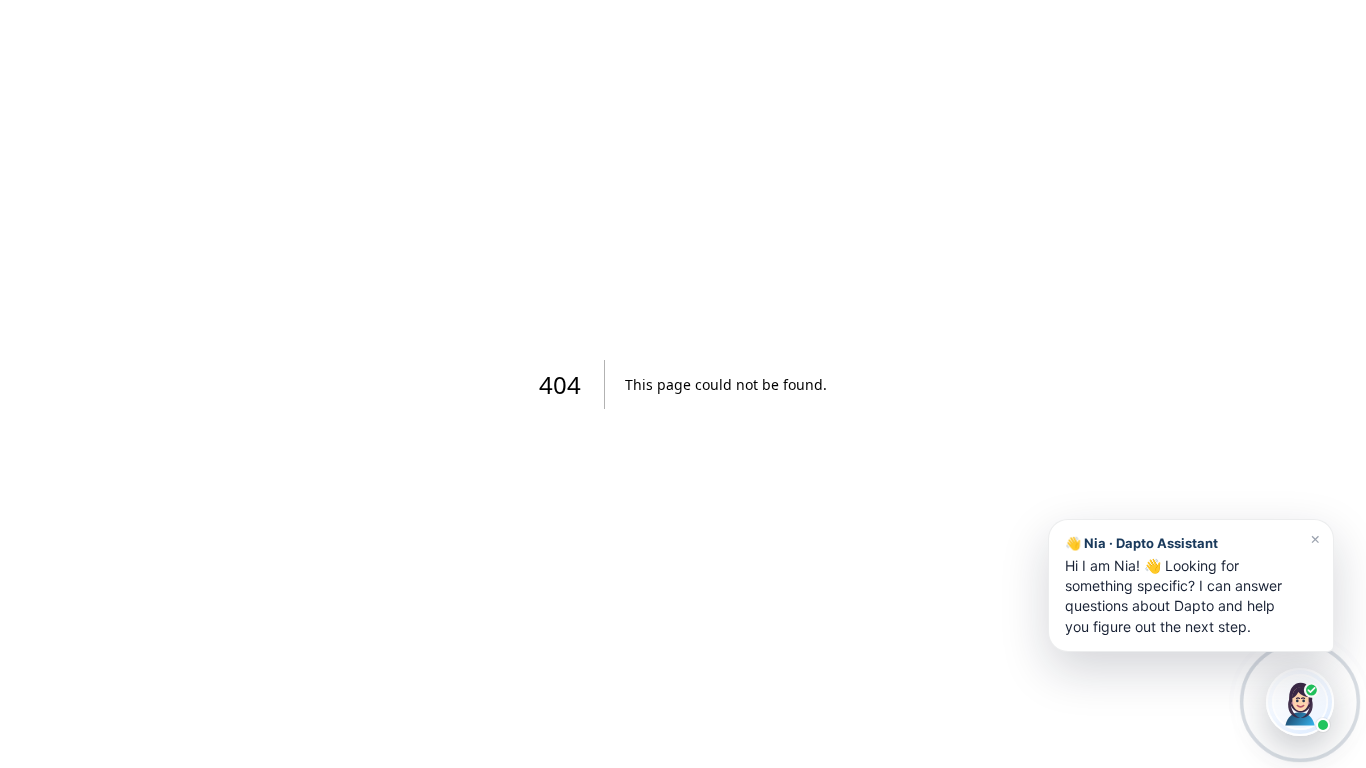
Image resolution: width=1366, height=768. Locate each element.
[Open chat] (1300, 702)
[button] (1191, 585)
